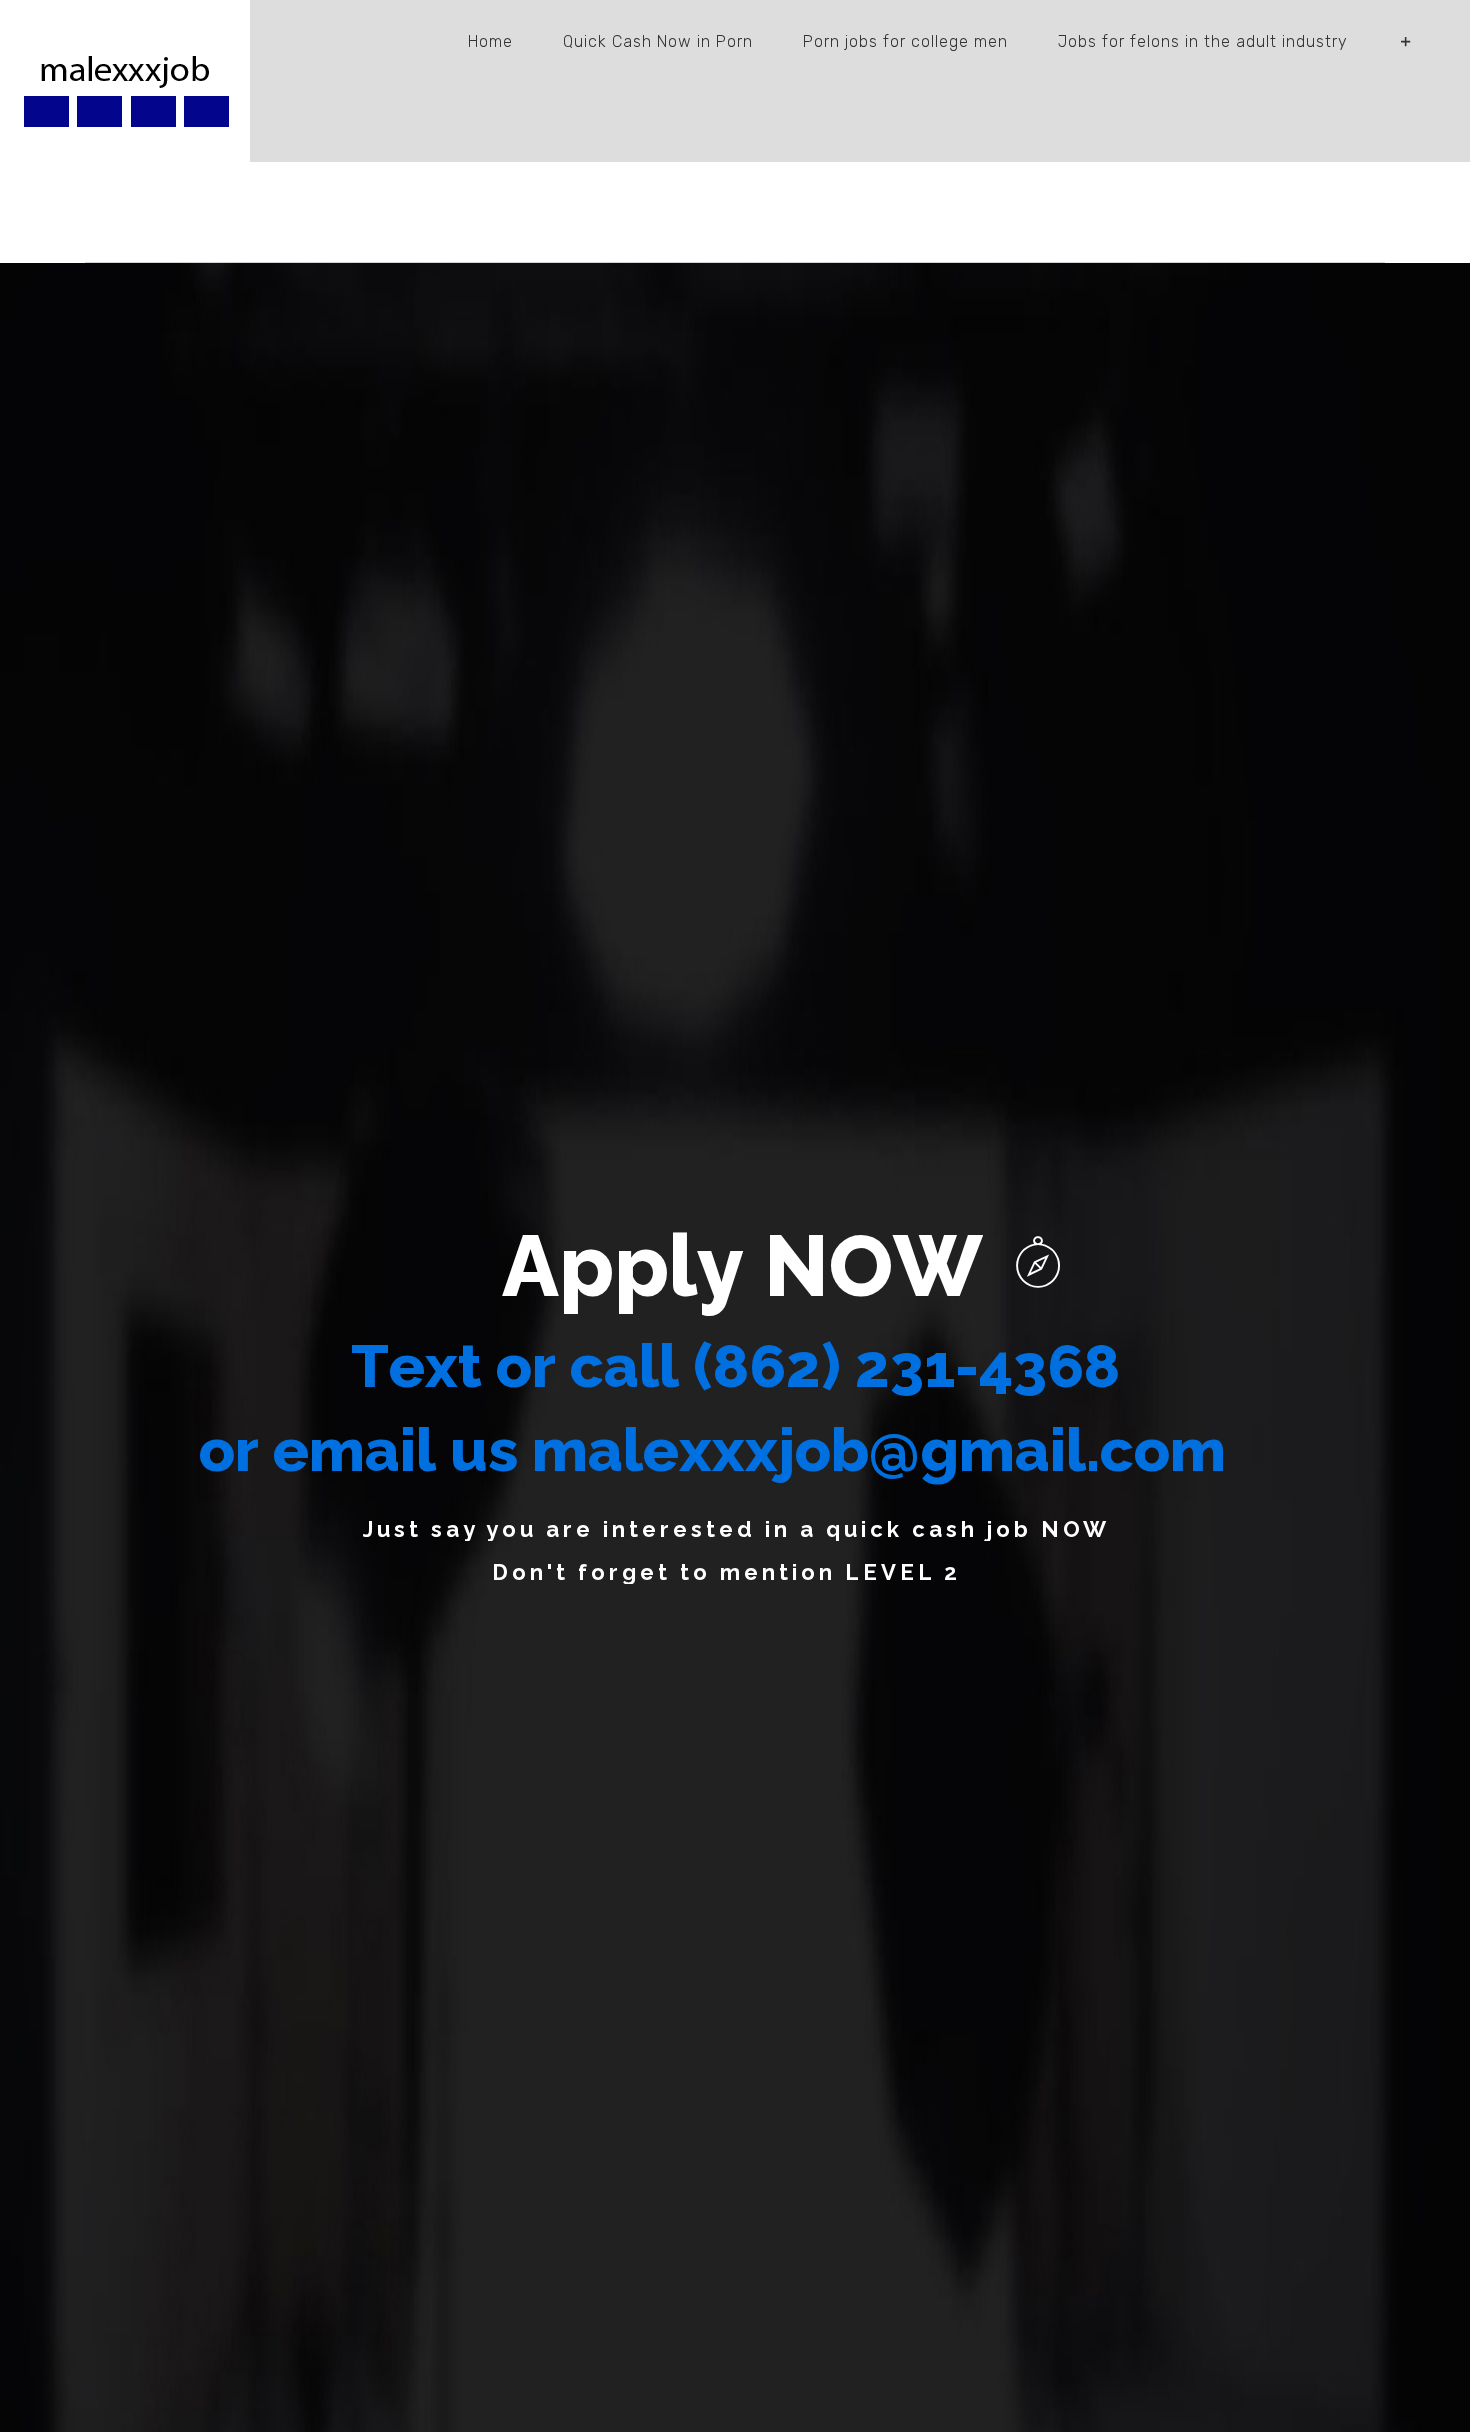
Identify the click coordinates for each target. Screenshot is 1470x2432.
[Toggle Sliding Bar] (1406, 42)
